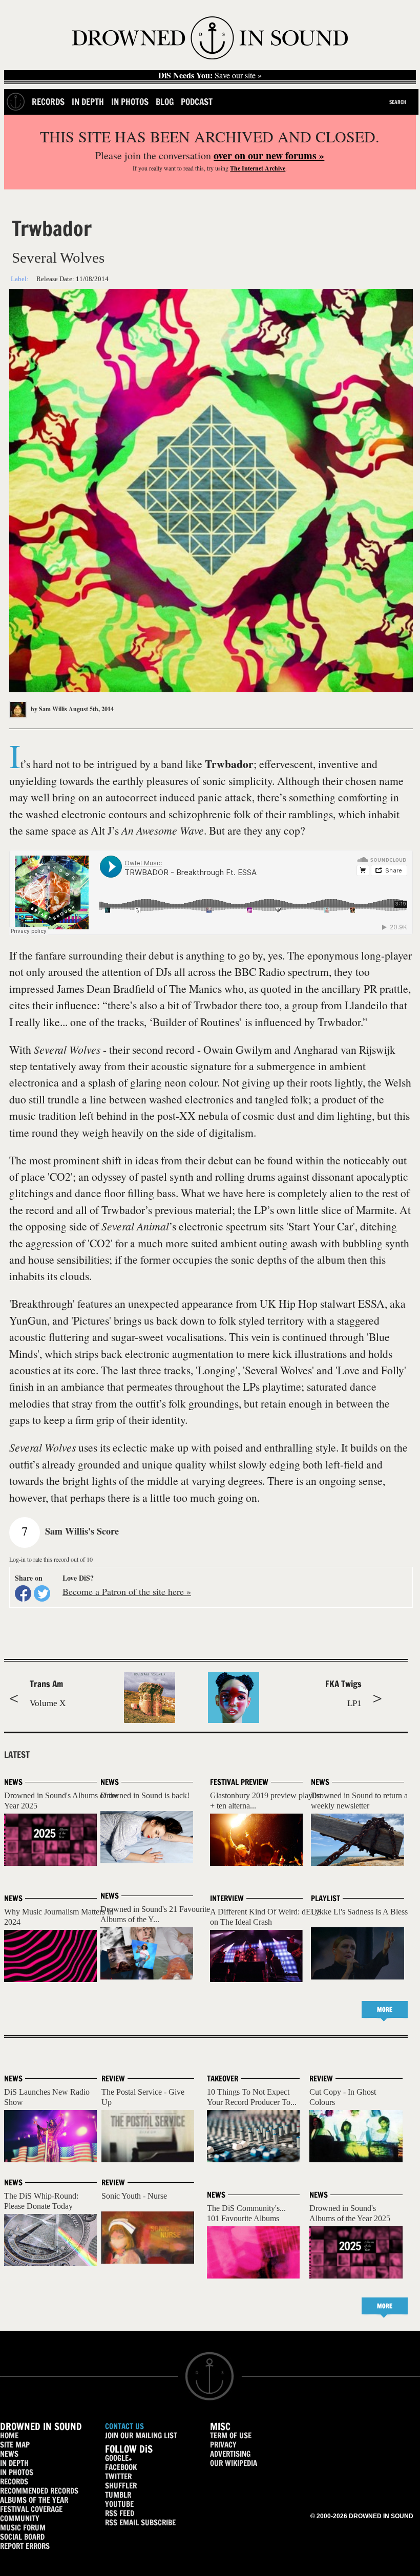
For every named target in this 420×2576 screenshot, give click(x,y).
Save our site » (210, 75)
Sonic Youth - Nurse (134, 2196)
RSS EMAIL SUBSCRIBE (140, 2522)
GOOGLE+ (118, 2458)
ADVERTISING (230, 2454)
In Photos (130, 102)
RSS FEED (120, 2513)
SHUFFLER (121, 2486)
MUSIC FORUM (23, 2528)
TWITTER (118, 2476)
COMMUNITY (20, 2518)
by (48, 709)
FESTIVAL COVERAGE (31, 2509)
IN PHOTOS (17, 2472)
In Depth (88, 102)
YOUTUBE (119, 2504)
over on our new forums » (269, 155)
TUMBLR (118, 2495)
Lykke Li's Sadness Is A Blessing (364, 1912)
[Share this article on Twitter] (42, 1593)
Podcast (197, 102)
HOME (9, 2435)
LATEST (17, 1755)
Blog (165, 102)
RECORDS (14, 2482)
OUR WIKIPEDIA (234, 2463)
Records (48, 102)
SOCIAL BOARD (22, 2537)
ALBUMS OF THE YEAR (34, 2500)
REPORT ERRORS (25, 2546)
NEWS (9, 2454)
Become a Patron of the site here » (127, 1591)
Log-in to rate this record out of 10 (51, 1559)
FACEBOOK (121, 2467)
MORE (385, 2009)
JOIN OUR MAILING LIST (141, 2435)
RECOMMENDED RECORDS (39, 2491)
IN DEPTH (14, 2463)
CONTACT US (124, 2426)
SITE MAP (15, 2445)
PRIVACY (223, 2445)
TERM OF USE (231, 2435)
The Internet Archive (258, 168)
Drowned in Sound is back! (145, 1795)
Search (398, 102)
